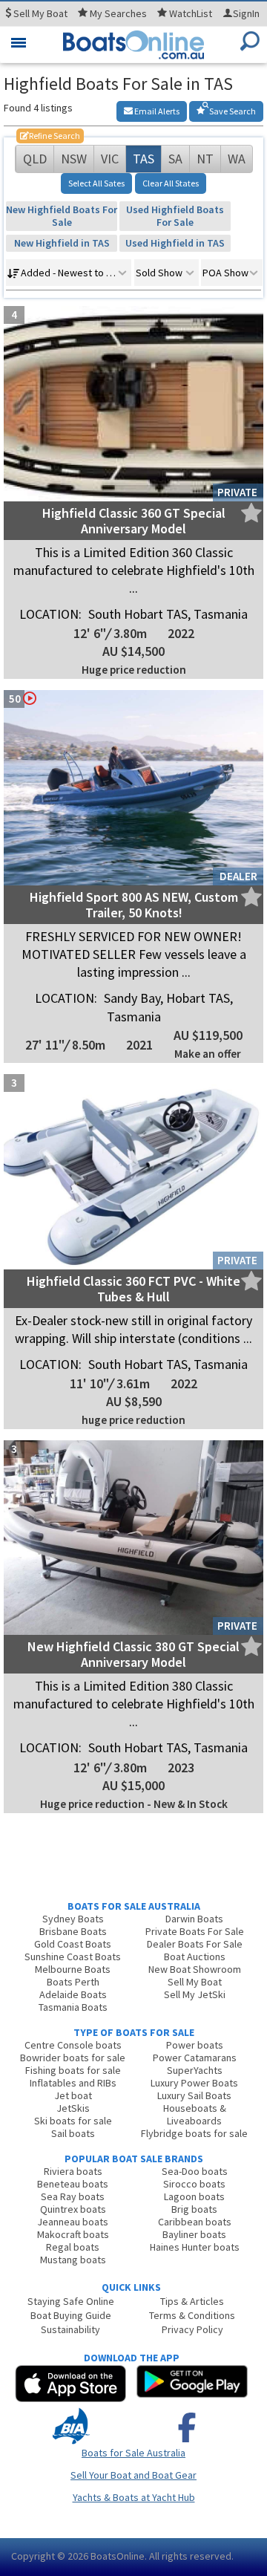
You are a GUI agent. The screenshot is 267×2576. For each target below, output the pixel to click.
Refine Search (50, 136)
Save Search (232, 111)
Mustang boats (73, 2260)
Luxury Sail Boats (194, 2095)
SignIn (246, 13)
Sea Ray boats (73, 2196)
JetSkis (73, 2108)
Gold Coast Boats (73, 1944)
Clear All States (171, 183)
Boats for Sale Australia (133, 2453)
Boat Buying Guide (71, 2315)
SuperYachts (195, 2070)
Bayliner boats (194, 2234)
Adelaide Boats (73, 1994)
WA (237, 159)
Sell (39, 13)
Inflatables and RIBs (73, 2083)
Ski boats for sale (73, 2121)
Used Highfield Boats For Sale (175, 216)
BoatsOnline (118, 2556)
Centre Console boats (73, 2045)
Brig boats (194, 2209)
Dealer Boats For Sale (195, 1944)
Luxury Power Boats (194, 2083)
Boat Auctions (195, 1957)
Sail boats (73, 2133)
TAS (144, 159)
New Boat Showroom (195, 1969)
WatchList (191, 13)
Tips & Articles (192, 2301)
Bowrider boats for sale (73, 2058)
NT (205, 159)
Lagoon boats (194, 2196)
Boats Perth (73, 1982)
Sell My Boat (195, 1982)
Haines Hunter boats (195, 2247)
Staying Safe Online (71, 2301)
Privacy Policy (192, 2329)
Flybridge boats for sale (194, 2133)
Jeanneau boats (73, 2222)
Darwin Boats (194, 1919)
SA (175, 159)
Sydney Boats (73, 1919)
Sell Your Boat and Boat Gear (133, 2475)
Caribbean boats (195, 2222)
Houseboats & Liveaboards (195, 2114)
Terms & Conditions (192, 2315)
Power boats (195, 2045)
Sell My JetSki (195, 1994)
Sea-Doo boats (195, 2171)
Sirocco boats (194, 2184)
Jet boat (73, 2095)
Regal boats (73, 2247)
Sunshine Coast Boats (73, 1957)
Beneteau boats (73, 2184)
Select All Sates (96, 183)
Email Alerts (156, 111)
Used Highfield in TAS (175, 243)
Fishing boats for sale (73, 2070)
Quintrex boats (73, 2209)
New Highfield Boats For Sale (62, 216)
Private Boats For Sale (195, 1931)
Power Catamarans (195, 2058)
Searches (118, 13)
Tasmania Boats (73, 2007)
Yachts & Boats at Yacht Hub (134, 2497)
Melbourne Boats (73, 1969)
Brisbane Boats (73, 1931)
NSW (74, 159)
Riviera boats (73, 2171)
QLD (35, 159)
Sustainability (70, 2329)
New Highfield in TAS (62, 243)
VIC (110, 159)
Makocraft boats (73, 2234)
